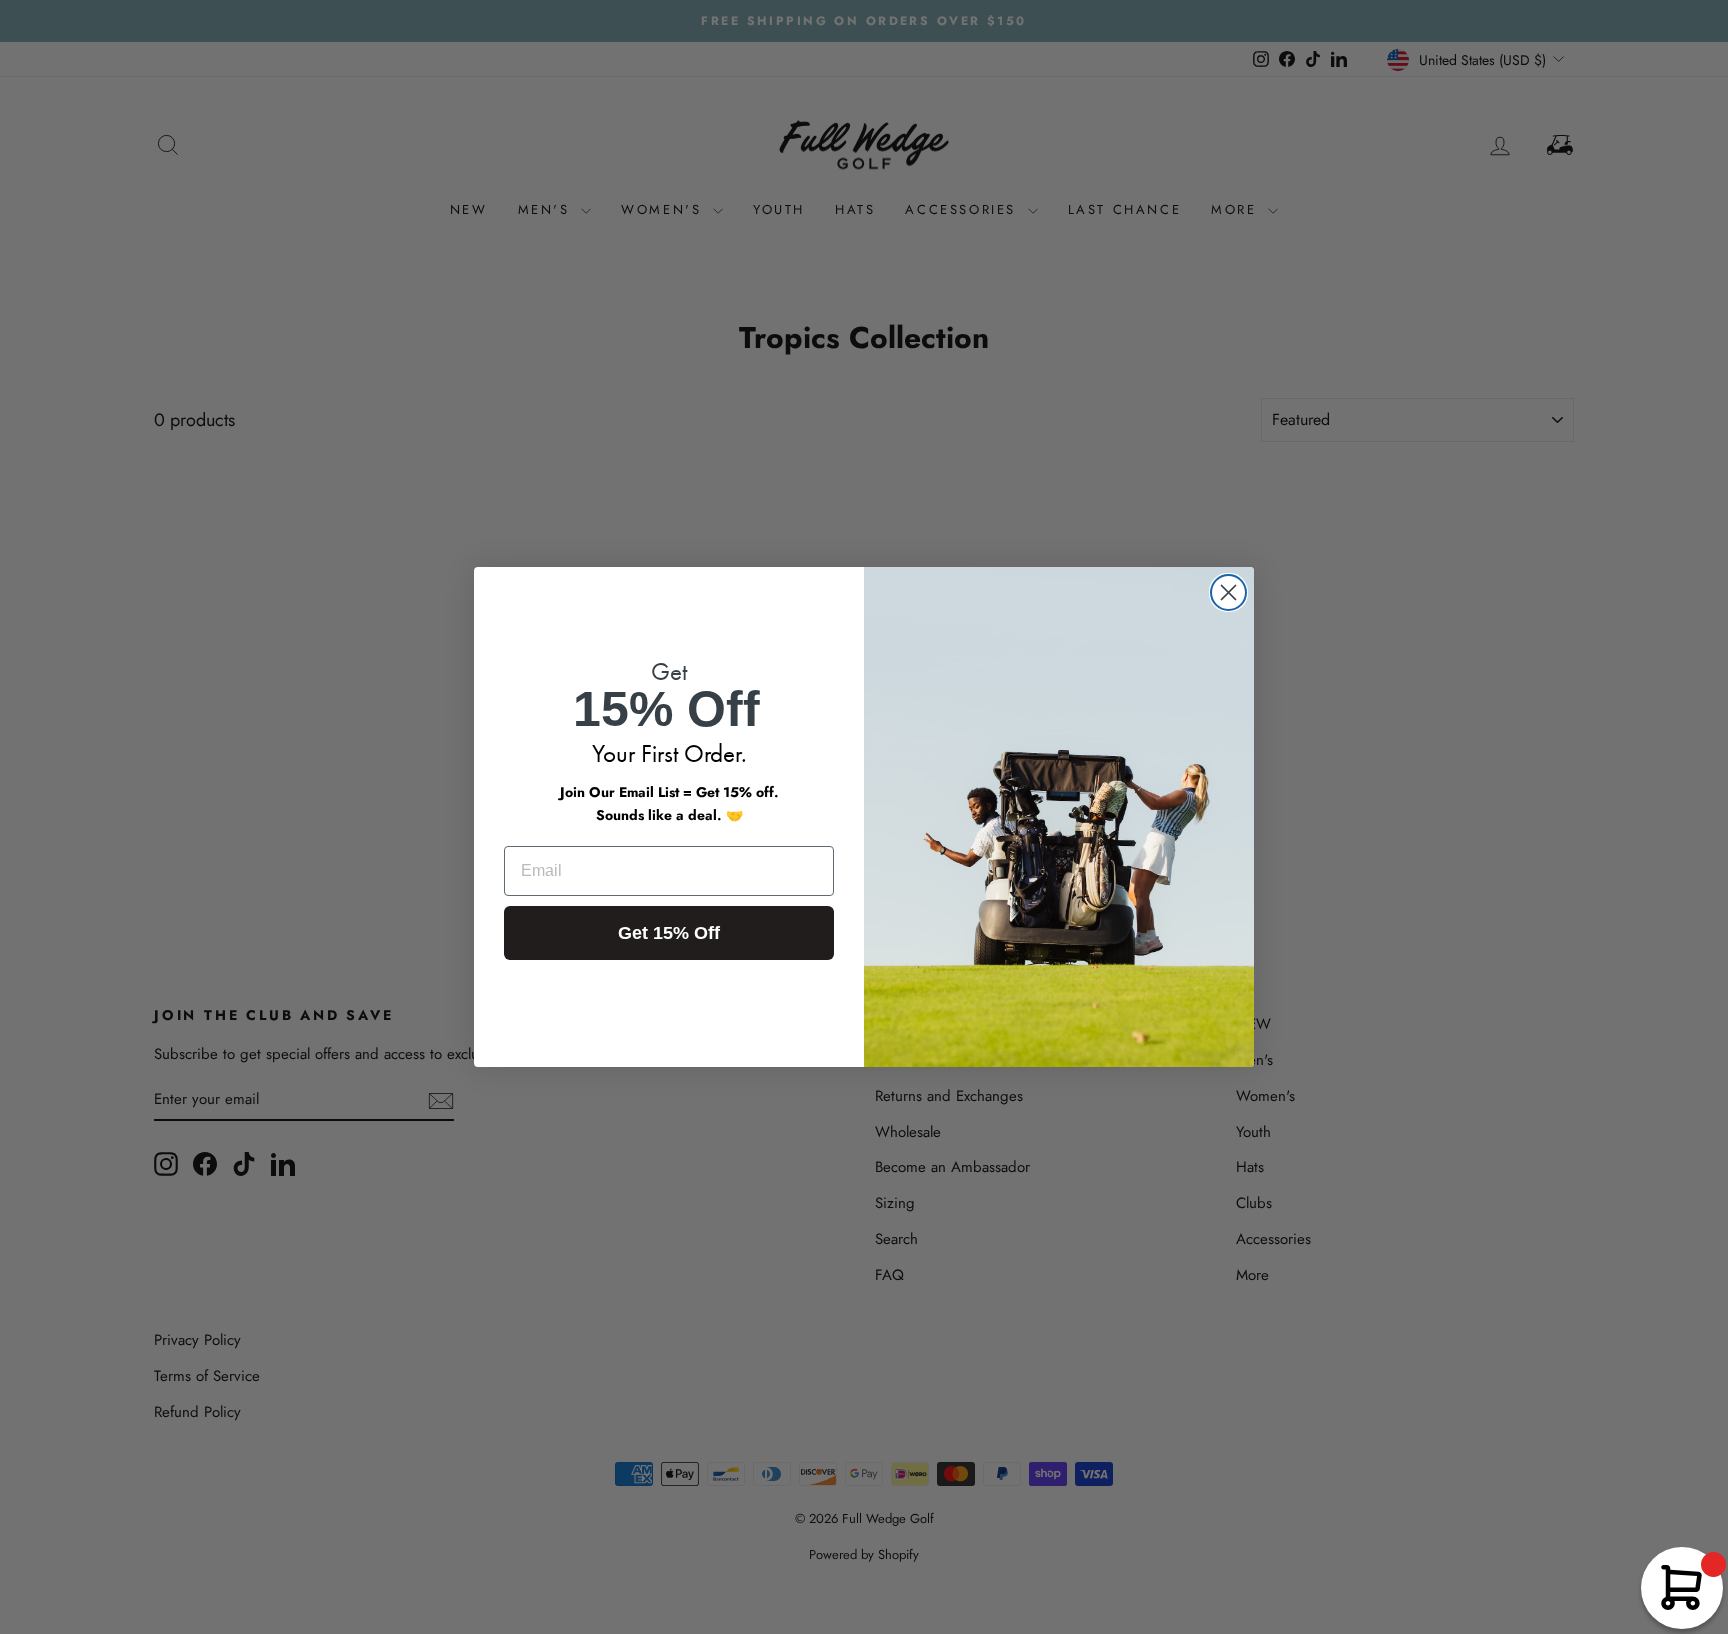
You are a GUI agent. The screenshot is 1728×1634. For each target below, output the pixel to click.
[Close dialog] (1228, 592)
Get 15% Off (669, 933)
